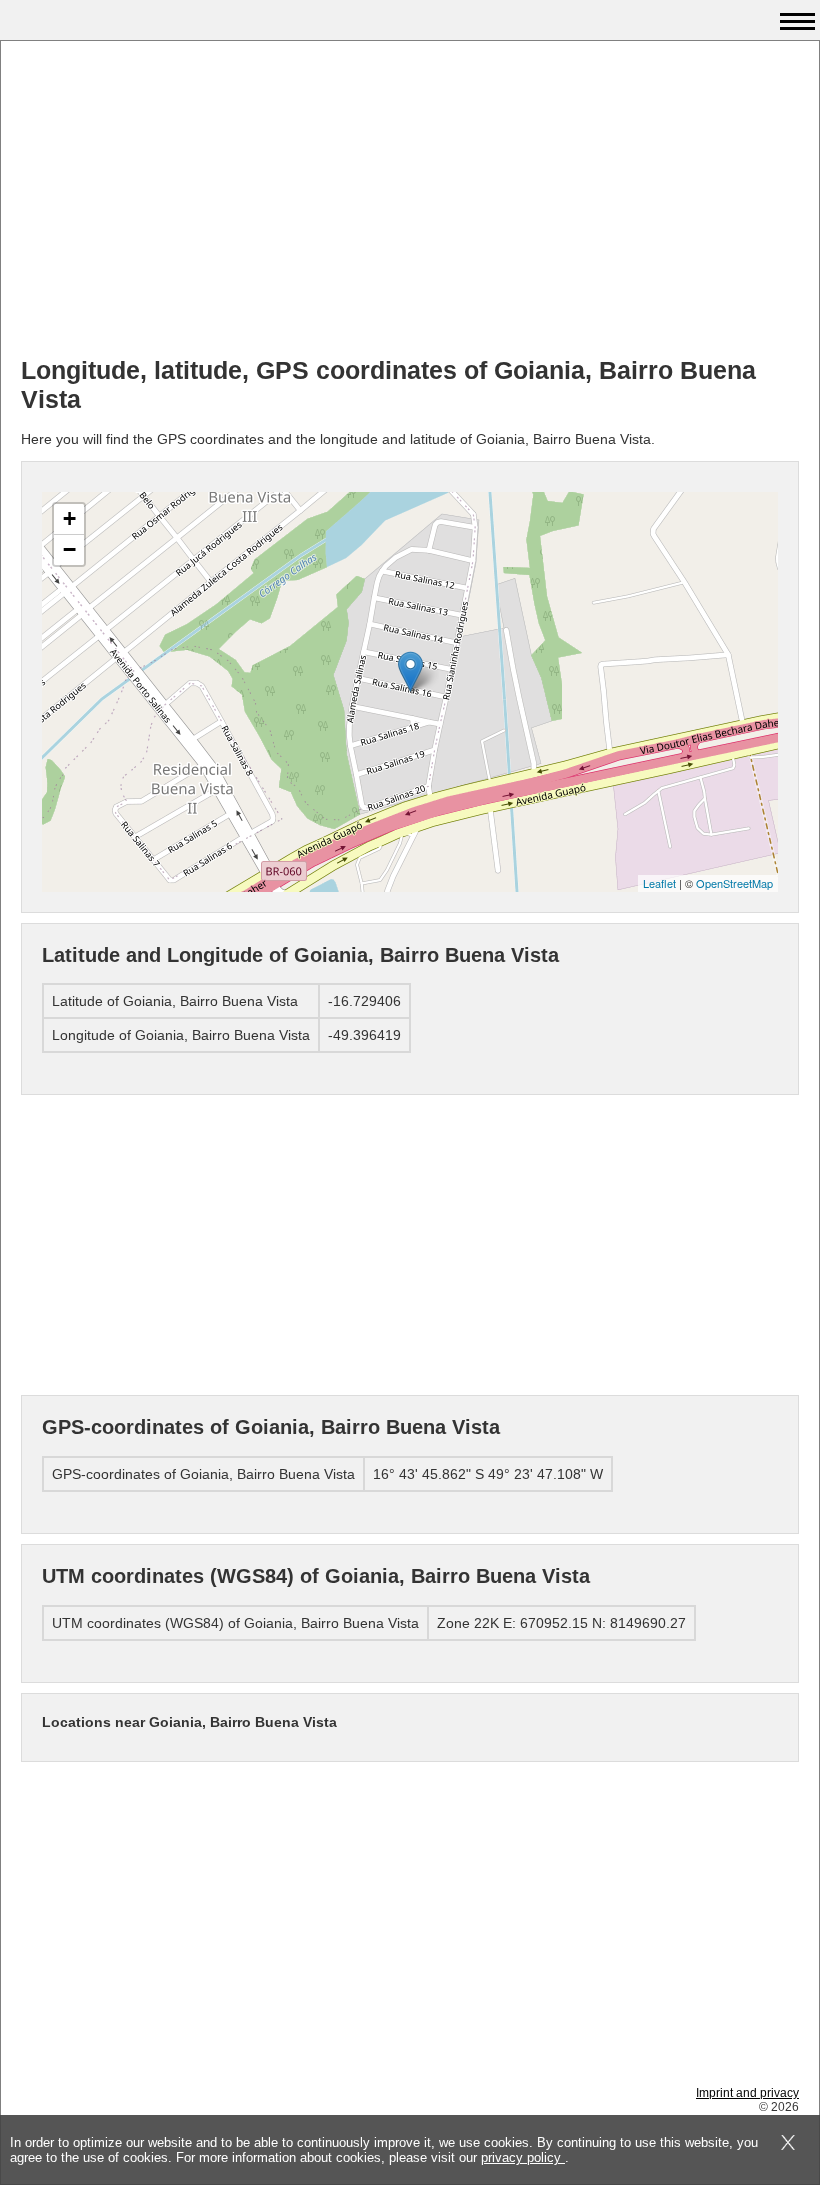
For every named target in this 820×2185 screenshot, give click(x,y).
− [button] (69, 549)
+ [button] (69, 518)
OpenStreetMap (734, 883)
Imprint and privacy (747, 2093)
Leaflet (659, 883)
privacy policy (523, 2157)
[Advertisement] (410, 201)
